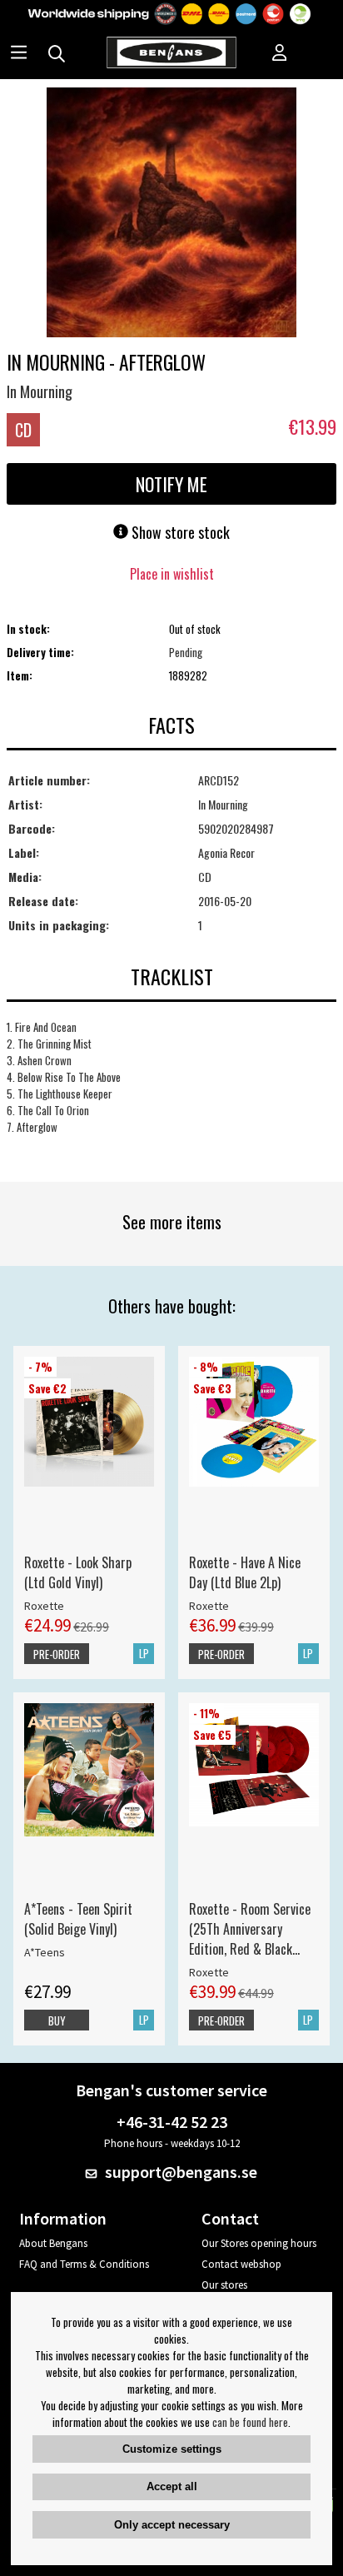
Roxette (44, 1606)
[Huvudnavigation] (19, 54)
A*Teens (45, 1952)
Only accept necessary (172, 2525)
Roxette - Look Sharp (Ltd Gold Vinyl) (78, 1572)
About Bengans (53, 2243)
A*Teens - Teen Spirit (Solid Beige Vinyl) (78, 1919)
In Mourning (40, 391)
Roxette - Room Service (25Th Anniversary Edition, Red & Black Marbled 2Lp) (250, 1929)
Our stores (224, 2285)
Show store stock (179, 532)
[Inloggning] (280, 54)
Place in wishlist (172, 574)
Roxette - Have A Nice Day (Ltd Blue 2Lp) (245, 1572)
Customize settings (172, 2449)
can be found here (250, 2422)
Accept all (172, 2486)
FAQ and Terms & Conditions (84, 2264)
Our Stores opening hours (259, 2243)
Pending (186, 652)
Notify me (171, 484)
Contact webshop (241, 2264)
